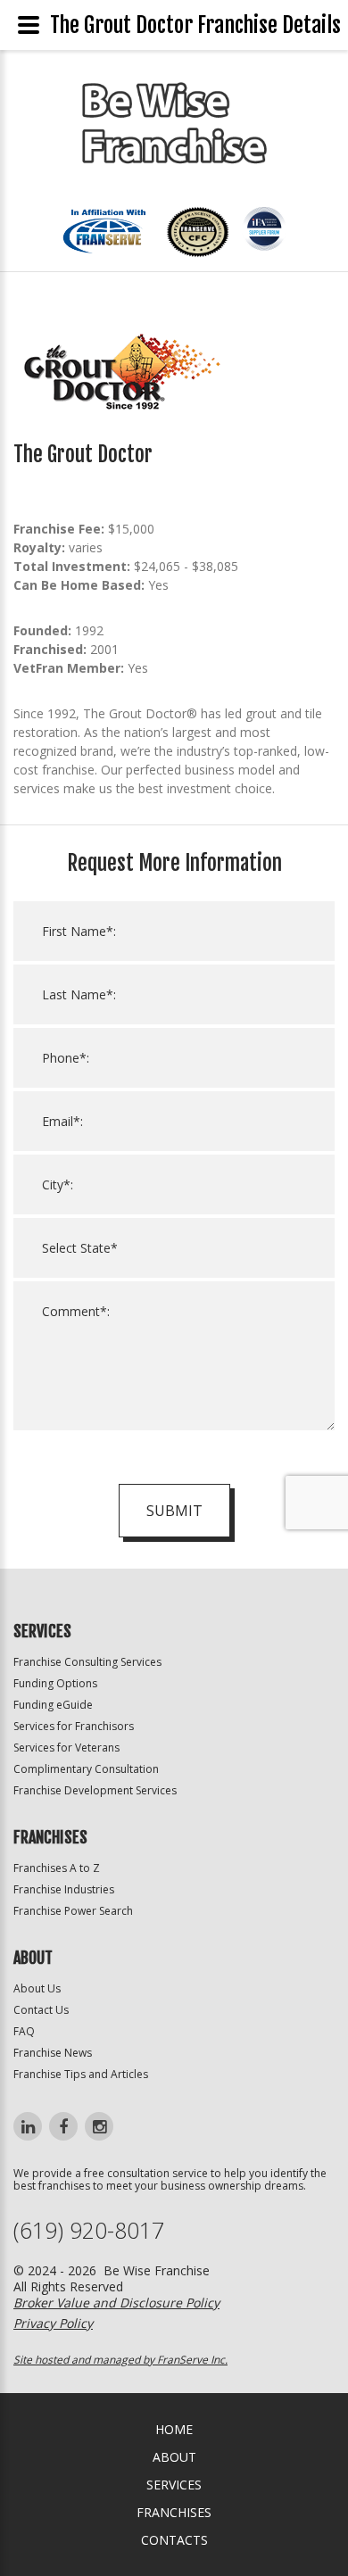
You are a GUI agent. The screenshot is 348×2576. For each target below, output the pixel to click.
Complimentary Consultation (86, 1769)
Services (174, 2485)
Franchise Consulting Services (87, 1662)
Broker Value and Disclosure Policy (116, 2303)
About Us (37, 1988)
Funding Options (55, 1683)
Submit (174, 1511)
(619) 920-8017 (89, 2230)
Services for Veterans (66, 1748)
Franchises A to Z (57, 1868)
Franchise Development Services (95, 1790)
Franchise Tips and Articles (81, 2074)
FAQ (24, 2031)
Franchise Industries (64, 1889)
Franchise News (53, 2053)
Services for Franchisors (74, 1726)
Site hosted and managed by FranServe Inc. (120, 2360)
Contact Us (41, 2010)
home (174, 2429)
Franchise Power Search (73, 1911)
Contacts (174, 2540)
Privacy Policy (53, 2323)
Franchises (174, 2512)
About (174, 2457)
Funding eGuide (53, 1705)
